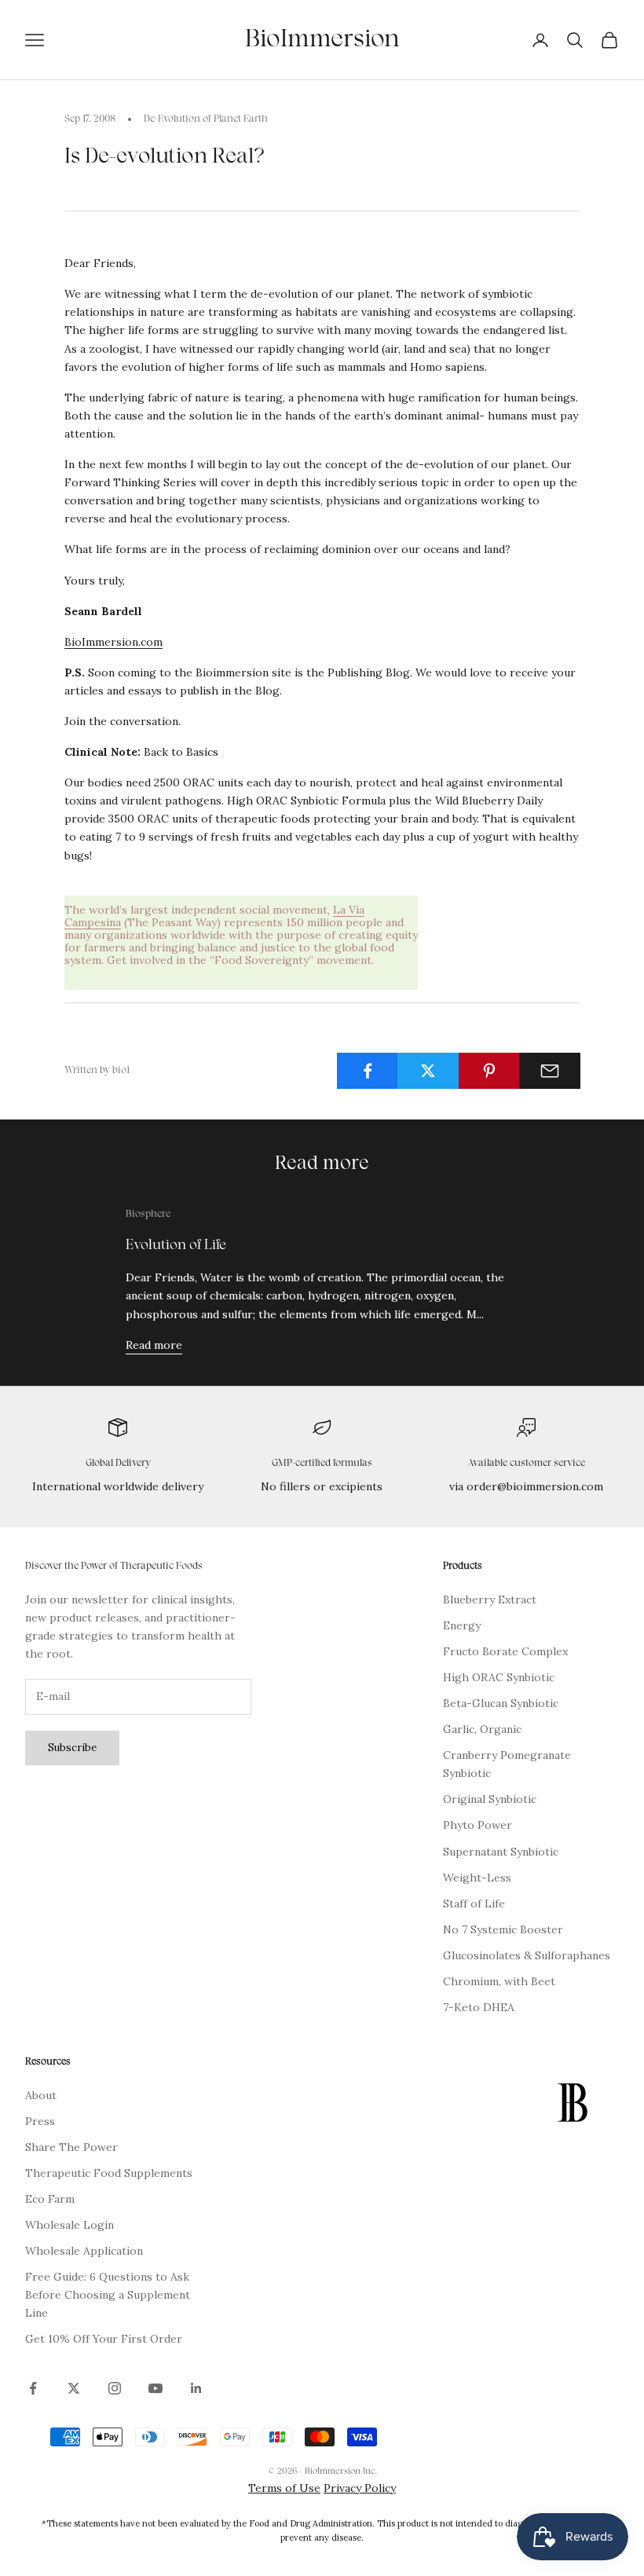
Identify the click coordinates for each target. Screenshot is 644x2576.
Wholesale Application (84, 2251)
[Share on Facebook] (368, 1071)
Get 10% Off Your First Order (104, 2339)
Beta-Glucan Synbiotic (501, 1703)
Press (40, 2121)
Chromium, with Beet (499, 1981)
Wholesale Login (70, 2225)
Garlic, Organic (482, 1729)
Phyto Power (478, 1825)
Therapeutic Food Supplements (109, 2173)
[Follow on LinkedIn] (196, 2388)
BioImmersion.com (113, 642)
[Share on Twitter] (428, 1071)
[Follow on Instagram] (115, 2388)
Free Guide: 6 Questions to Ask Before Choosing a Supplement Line (108, 2295)
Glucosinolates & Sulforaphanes (527, 1955)
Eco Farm (50, 2199)
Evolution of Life (176, 1246)
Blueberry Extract (490, 1599)
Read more (154, 1345)
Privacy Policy (360, 2488)
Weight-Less (477, 1878)
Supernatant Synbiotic (501, 1852)
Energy (462, 1625)
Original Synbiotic (490, 1799)
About (41, 2095)
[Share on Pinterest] (489, 1071)
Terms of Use (284, 2488)
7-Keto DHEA (479, 2007)
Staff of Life (474, 1904)
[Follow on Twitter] (74, 2388)
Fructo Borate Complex (505, 1651)
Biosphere (148, 1215)
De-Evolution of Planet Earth (206, 119)
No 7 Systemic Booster (503, 1929)
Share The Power (71, 2147)
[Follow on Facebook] (33, 2388)
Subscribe (72, 1748)
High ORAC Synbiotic (499, 1677)
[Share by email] (550, 1071)
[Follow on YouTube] (156, 2388)
